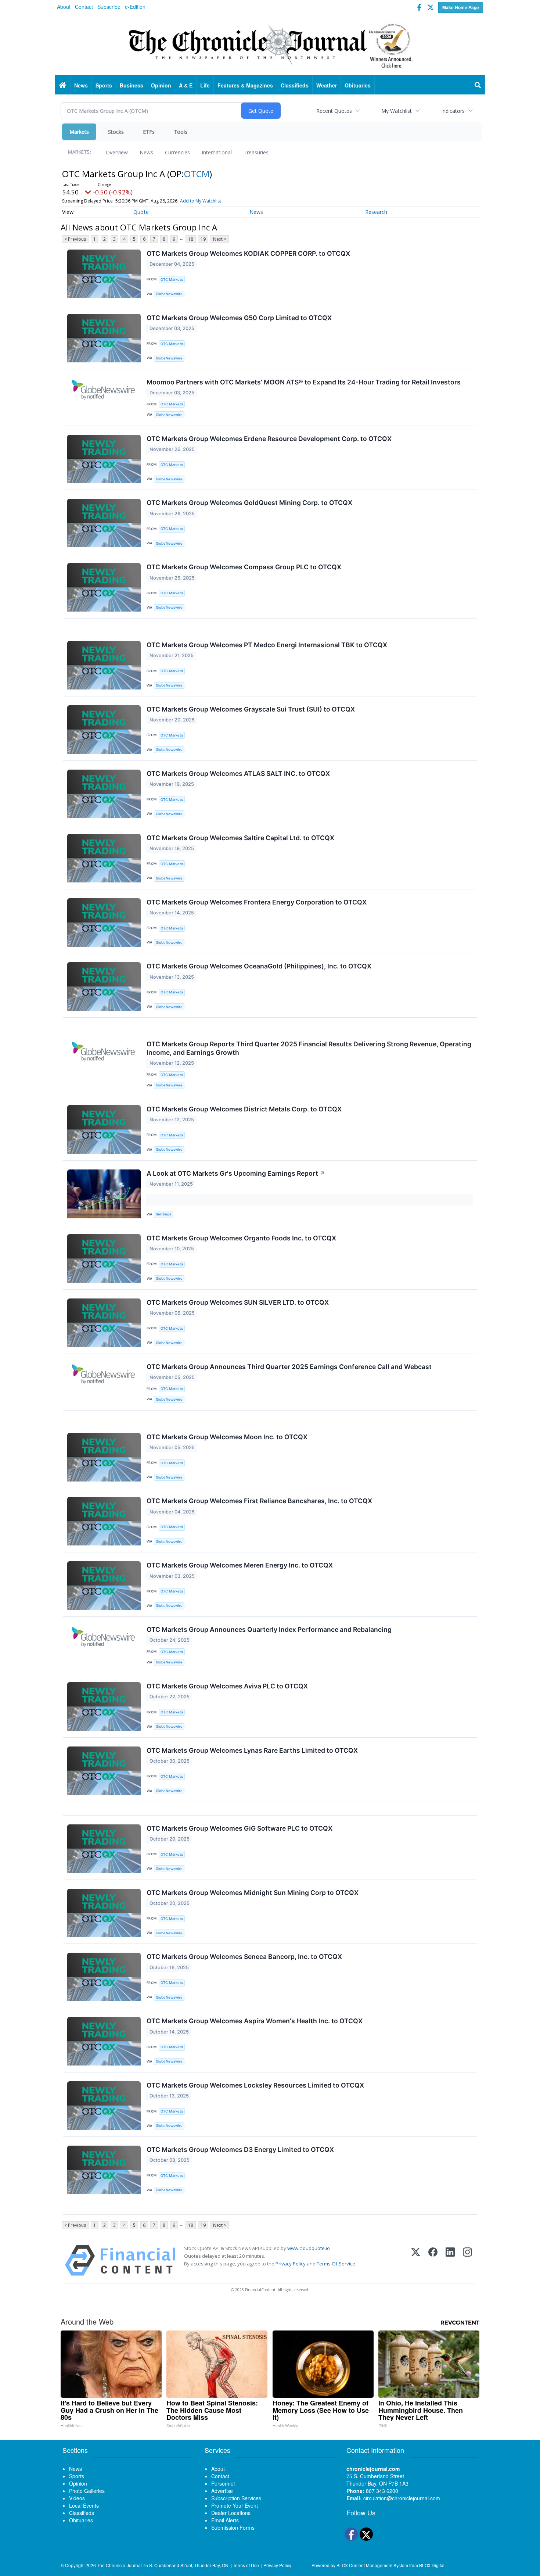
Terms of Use (246, 2565)
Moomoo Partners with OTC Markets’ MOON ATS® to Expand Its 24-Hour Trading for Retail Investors (304, 382)
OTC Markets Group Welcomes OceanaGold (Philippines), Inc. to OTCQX (259, 966)
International (217, 152)
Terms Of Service (336, 2264)
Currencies (177, 152)
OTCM (197, 174)
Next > (220, 239)
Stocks (116, 132)
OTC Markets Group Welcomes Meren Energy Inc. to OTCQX (240, 1565)
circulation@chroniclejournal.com (402, 2498)
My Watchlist (397, 111)
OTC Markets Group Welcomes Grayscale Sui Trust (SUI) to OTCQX (251, 709)
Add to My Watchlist (201, 201)
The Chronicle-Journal (119, 2565)
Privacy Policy (291, 2264)
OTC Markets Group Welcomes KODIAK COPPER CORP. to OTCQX (248, 253)
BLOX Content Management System (372, 2565)
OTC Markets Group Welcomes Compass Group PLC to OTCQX (244, 567)
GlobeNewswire (169, 294)
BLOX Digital (432, 2565)
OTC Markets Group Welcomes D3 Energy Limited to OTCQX (240, 2149)
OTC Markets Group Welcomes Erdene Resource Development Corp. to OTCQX (269, 439)
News (146, 152)
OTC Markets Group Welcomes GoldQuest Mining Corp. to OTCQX (249, 503)
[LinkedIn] (450, 2260)
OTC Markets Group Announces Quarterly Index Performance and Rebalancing (269, 1629)
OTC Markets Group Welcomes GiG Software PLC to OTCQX (240, 1828)
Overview (117, 152)
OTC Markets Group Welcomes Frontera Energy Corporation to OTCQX (257, 902)
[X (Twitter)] (416, 2260)
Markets (79, 132)
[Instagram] (467, 2260)
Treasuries (256, 152)
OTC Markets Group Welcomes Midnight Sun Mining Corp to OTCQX (253, 1893)
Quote (141, 212)
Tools (181, 132)
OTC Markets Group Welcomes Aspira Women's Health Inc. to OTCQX (255, 2021)
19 (203, 239)
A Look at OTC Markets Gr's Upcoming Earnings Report (236, 1173)
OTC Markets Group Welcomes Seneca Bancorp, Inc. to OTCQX (244, 1957)
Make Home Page (461, 7)
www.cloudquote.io (309, 2248)
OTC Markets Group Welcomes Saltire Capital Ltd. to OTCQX (240, 838)
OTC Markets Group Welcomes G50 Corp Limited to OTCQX (239, 318)
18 (191, 239)
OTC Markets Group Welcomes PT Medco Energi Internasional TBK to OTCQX (267, 645)
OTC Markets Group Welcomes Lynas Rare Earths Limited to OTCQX (252, 1750)
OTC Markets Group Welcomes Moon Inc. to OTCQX (227, 1437)
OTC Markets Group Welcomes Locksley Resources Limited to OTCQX (255, 2085)
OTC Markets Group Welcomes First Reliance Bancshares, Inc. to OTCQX (259, 1501)
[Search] (478, 85)
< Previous (75, 239)
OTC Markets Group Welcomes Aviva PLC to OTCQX (227, 1686)
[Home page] (270, 44)
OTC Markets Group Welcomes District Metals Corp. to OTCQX (244, 1109)
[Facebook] (433, 2260)
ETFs (149, 132)
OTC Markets (172, 280)
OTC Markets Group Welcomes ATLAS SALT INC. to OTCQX (238, 773)
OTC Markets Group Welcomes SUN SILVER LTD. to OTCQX (238, 1302)
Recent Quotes (334, 111)
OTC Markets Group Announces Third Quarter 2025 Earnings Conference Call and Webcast (289, 1367)
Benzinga (163, 1214)
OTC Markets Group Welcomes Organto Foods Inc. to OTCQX (241, 1238)
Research (376, 212)
